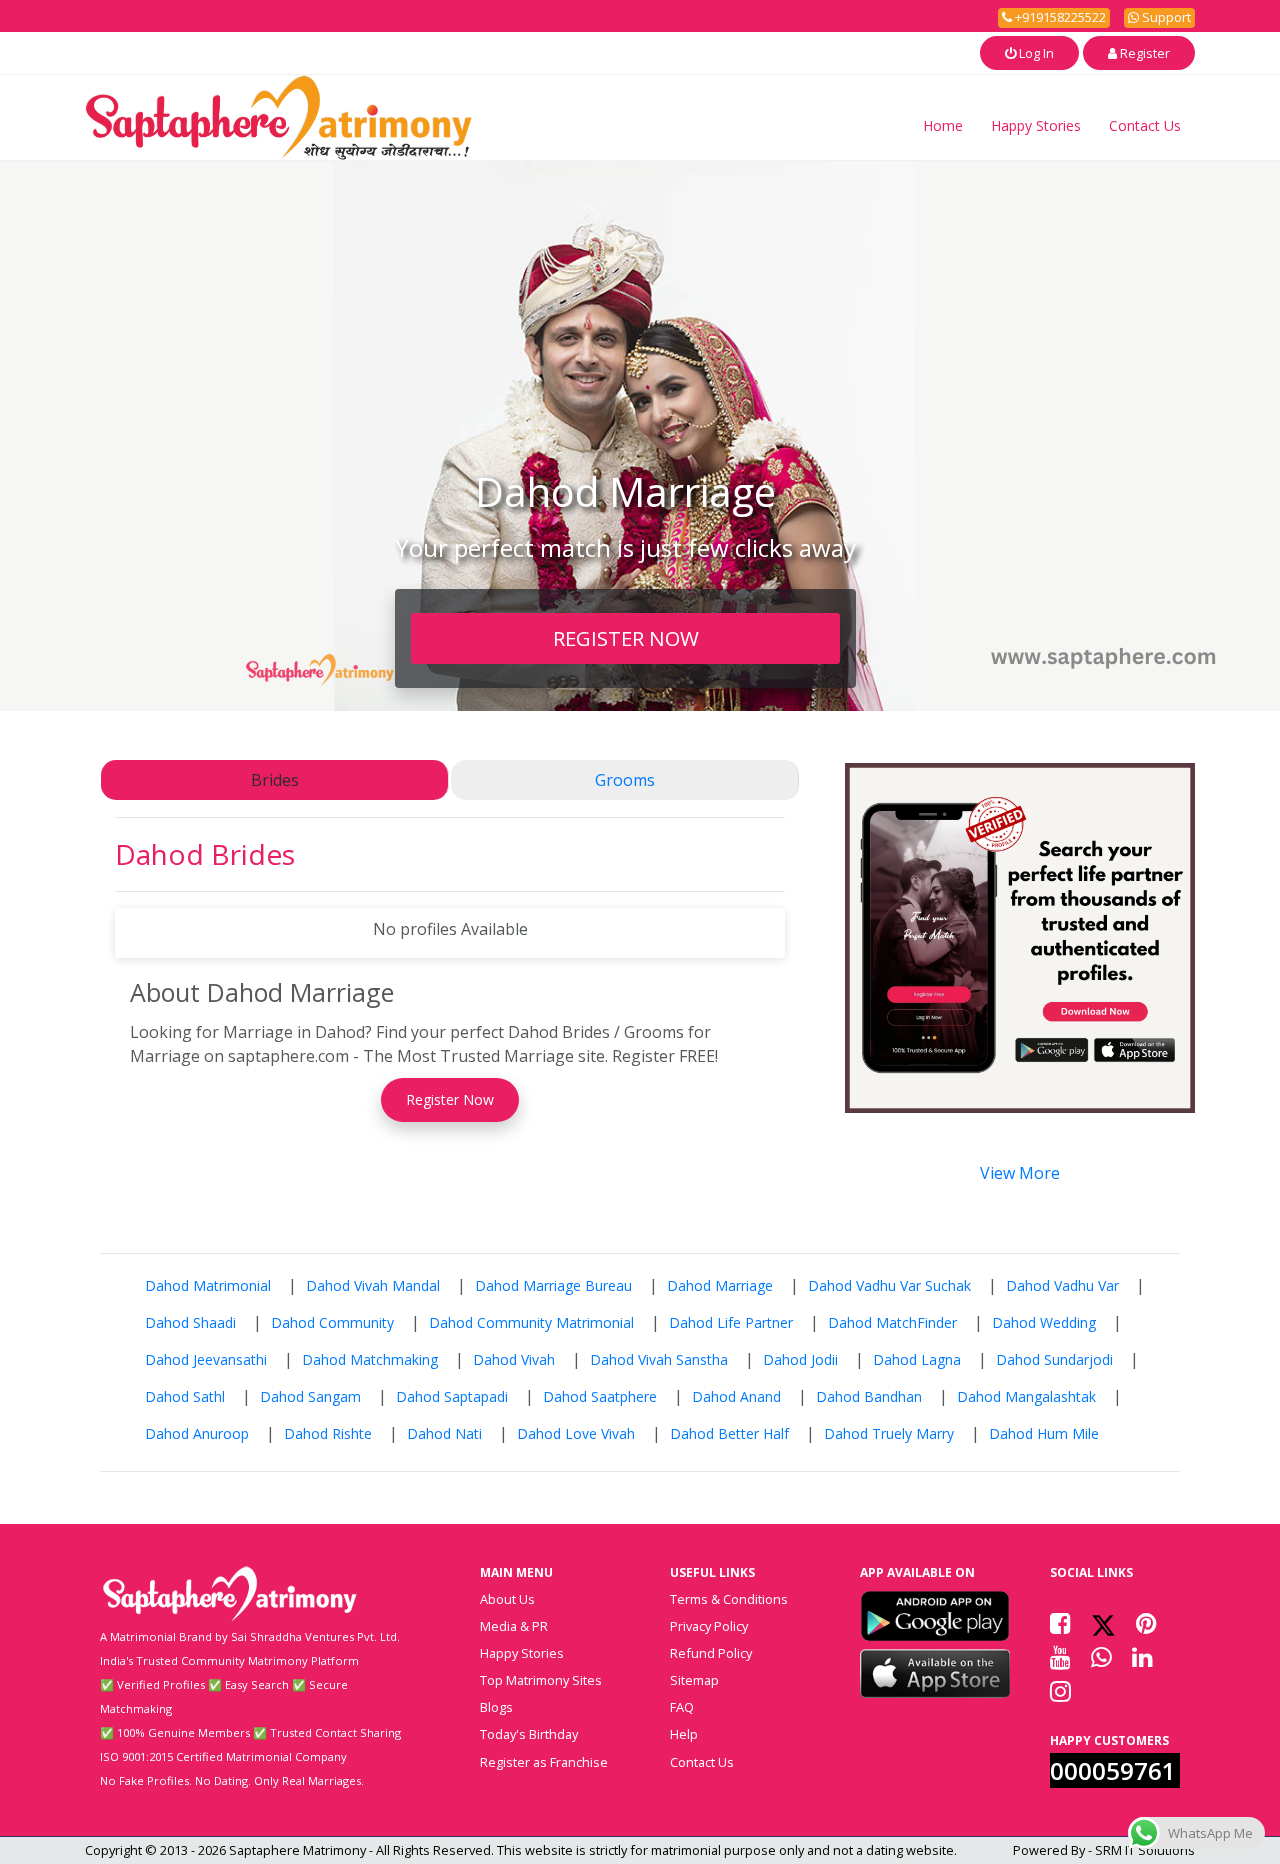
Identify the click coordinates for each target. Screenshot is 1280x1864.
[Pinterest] (1146, 1623)
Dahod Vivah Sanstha (659, 1359)
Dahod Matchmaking (370, 1359)
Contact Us (1145, 125)
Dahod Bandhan (869, 1396)
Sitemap (694, 1680)
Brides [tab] (275, 780)
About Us (507, 1599)
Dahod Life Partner (731, 1322)
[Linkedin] (1142, 1657)
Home (943, 125)
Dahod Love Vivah (576, 1433)
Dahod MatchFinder (892, 1322)
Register (1143, 53)
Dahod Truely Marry (889, 1433)
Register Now (450, 1099)
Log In (1035, 53)
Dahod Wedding (1044, 1322)
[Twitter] (1103, 1623)
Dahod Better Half (729, 1433)
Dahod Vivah (514, 1359)
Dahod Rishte (328, 1433)
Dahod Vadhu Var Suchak (889, 1285)
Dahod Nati (444, 1433)
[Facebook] (1060, 1623)
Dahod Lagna (917, 1359)
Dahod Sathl (185, 1396)
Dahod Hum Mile (1044, 1433)
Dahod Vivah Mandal (373, 1285)
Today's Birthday (529, 1734)
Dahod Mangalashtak (1026, 1396)
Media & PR (514, 1626)
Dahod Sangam (310, 1396)
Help (684, 1734)
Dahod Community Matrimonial (531, 1322)
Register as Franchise (544, 1762)
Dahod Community (332, 1322)
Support (1165, 17)
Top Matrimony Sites (541, 1680)
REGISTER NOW (626, 638)
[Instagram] (1060, 1691)
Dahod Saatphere (600, 1396)
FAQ (682, 1707)
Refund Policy (711, 1653)
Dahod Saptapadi (452, 1396)
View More (1020, 1173)
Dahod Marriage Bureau (553, 1285)
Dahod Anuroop (197, 1433)
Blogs (496, 1707)
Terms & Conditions (729, 1599)
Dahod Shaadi (190, 1322)
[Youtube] (1060, 1657)
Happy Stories (1036, 125)
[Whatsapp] (1101, 1657)
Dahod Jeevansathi (206, 1359)
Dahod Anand (736, 1396)
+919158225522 (1059, 17)
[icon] (935, 1616)
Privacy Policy (709, 1626)
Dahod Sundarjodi (1054, 1359)
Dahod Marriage (720, 1285)
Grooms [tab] (625, 780)
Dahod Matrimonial (208, 1285)
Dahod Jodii (800, 1359)
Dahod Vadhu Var (1062, 1285)
